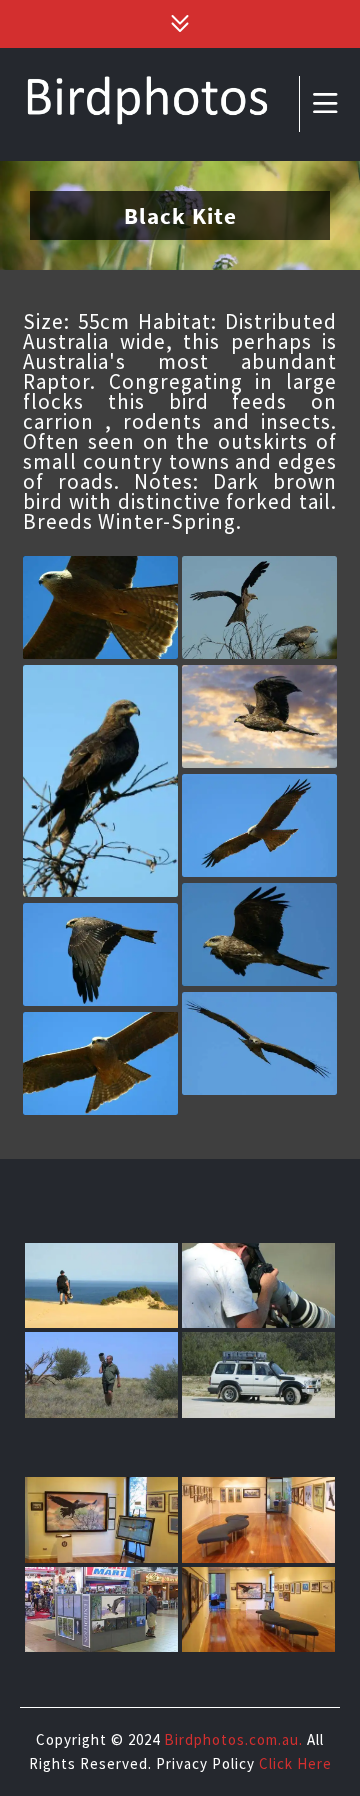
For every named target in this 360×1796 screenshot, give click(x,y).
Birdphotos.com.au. (233, 1739)
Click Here (295, 1763)
